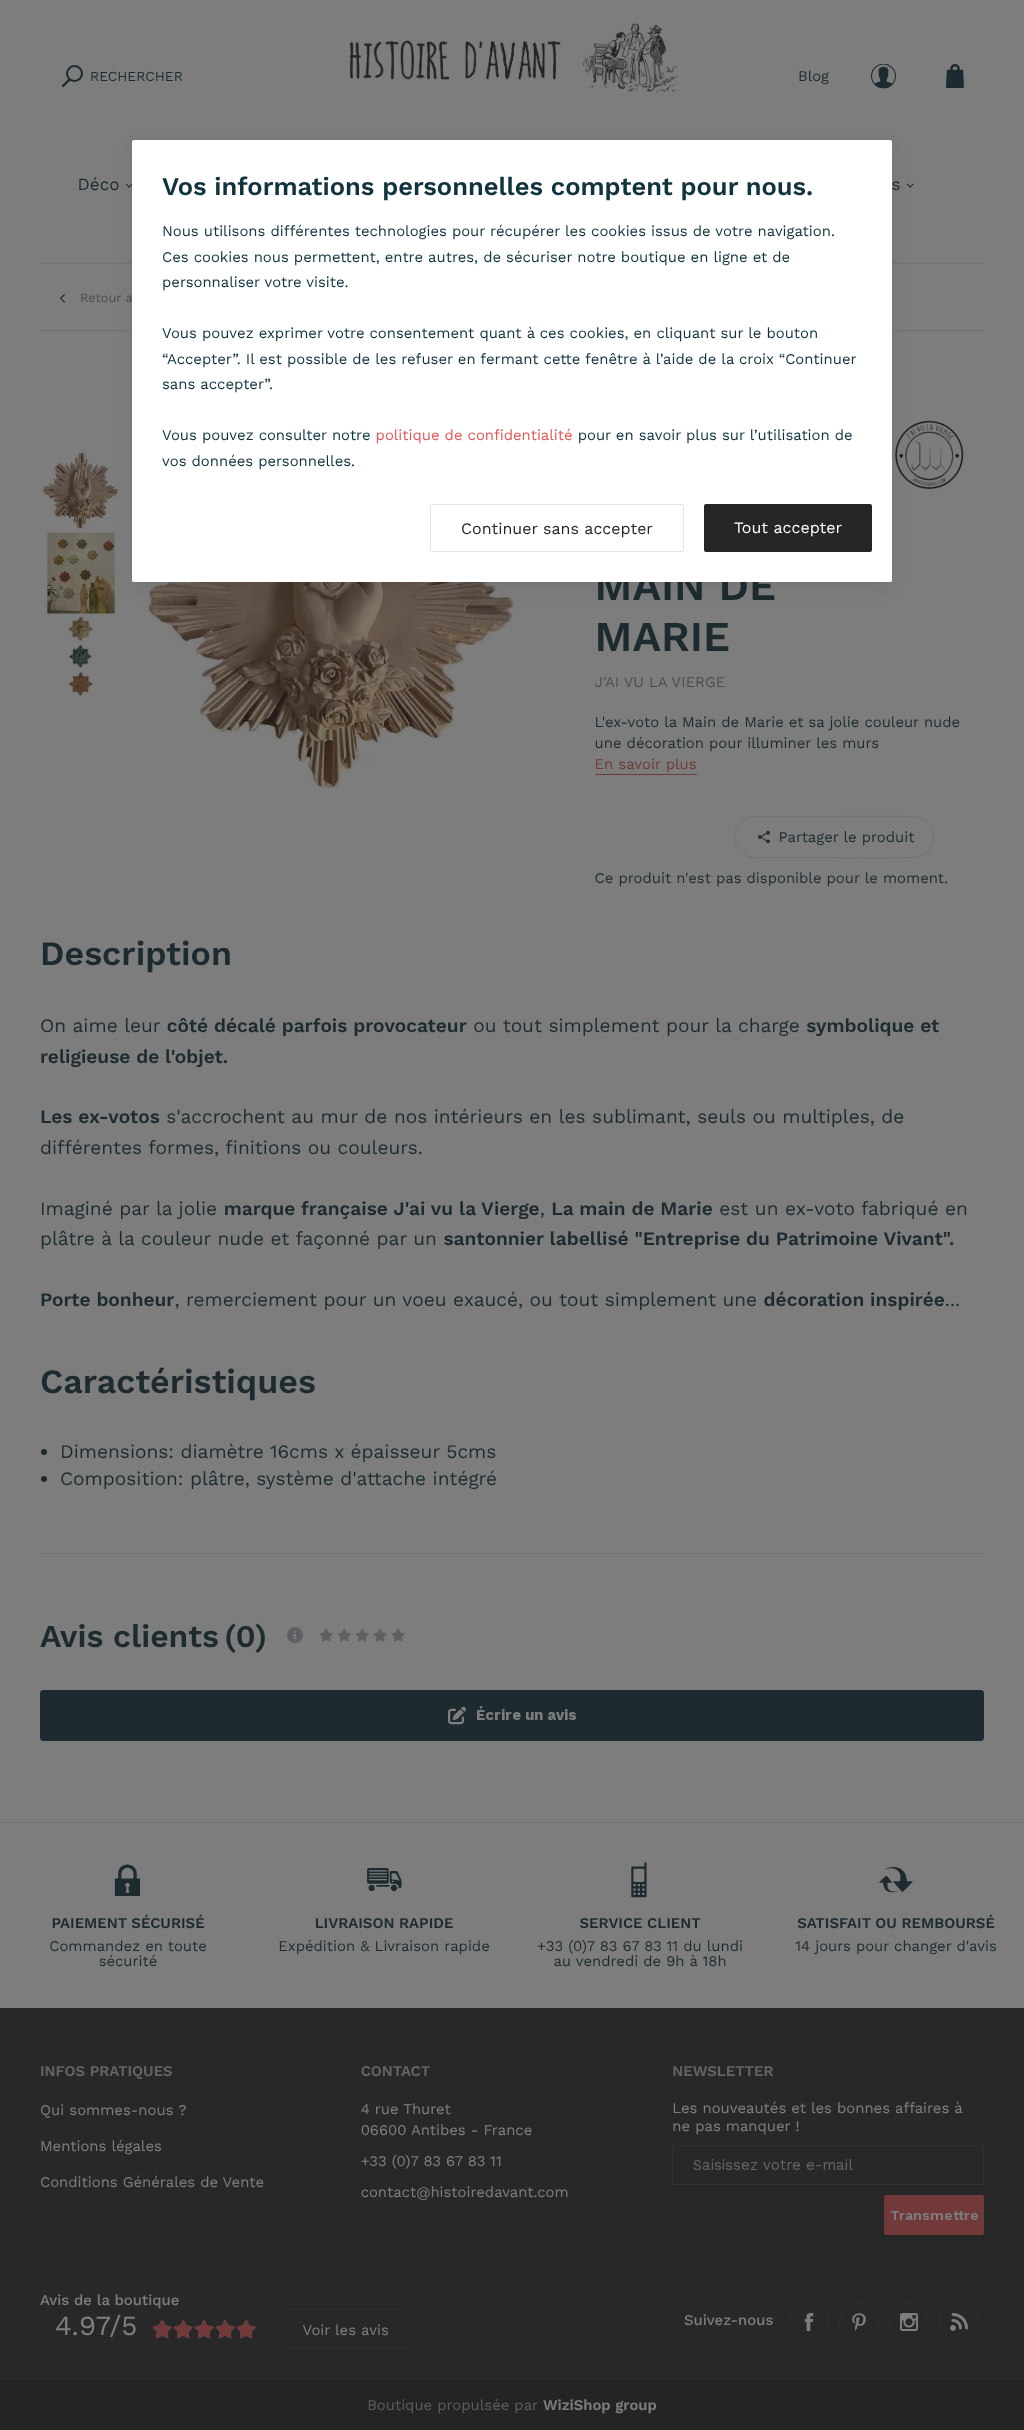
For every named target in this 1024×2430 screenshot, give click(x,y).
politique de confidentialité (474, 435)
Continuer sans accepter (557, 528)
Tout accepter (788, 527)
